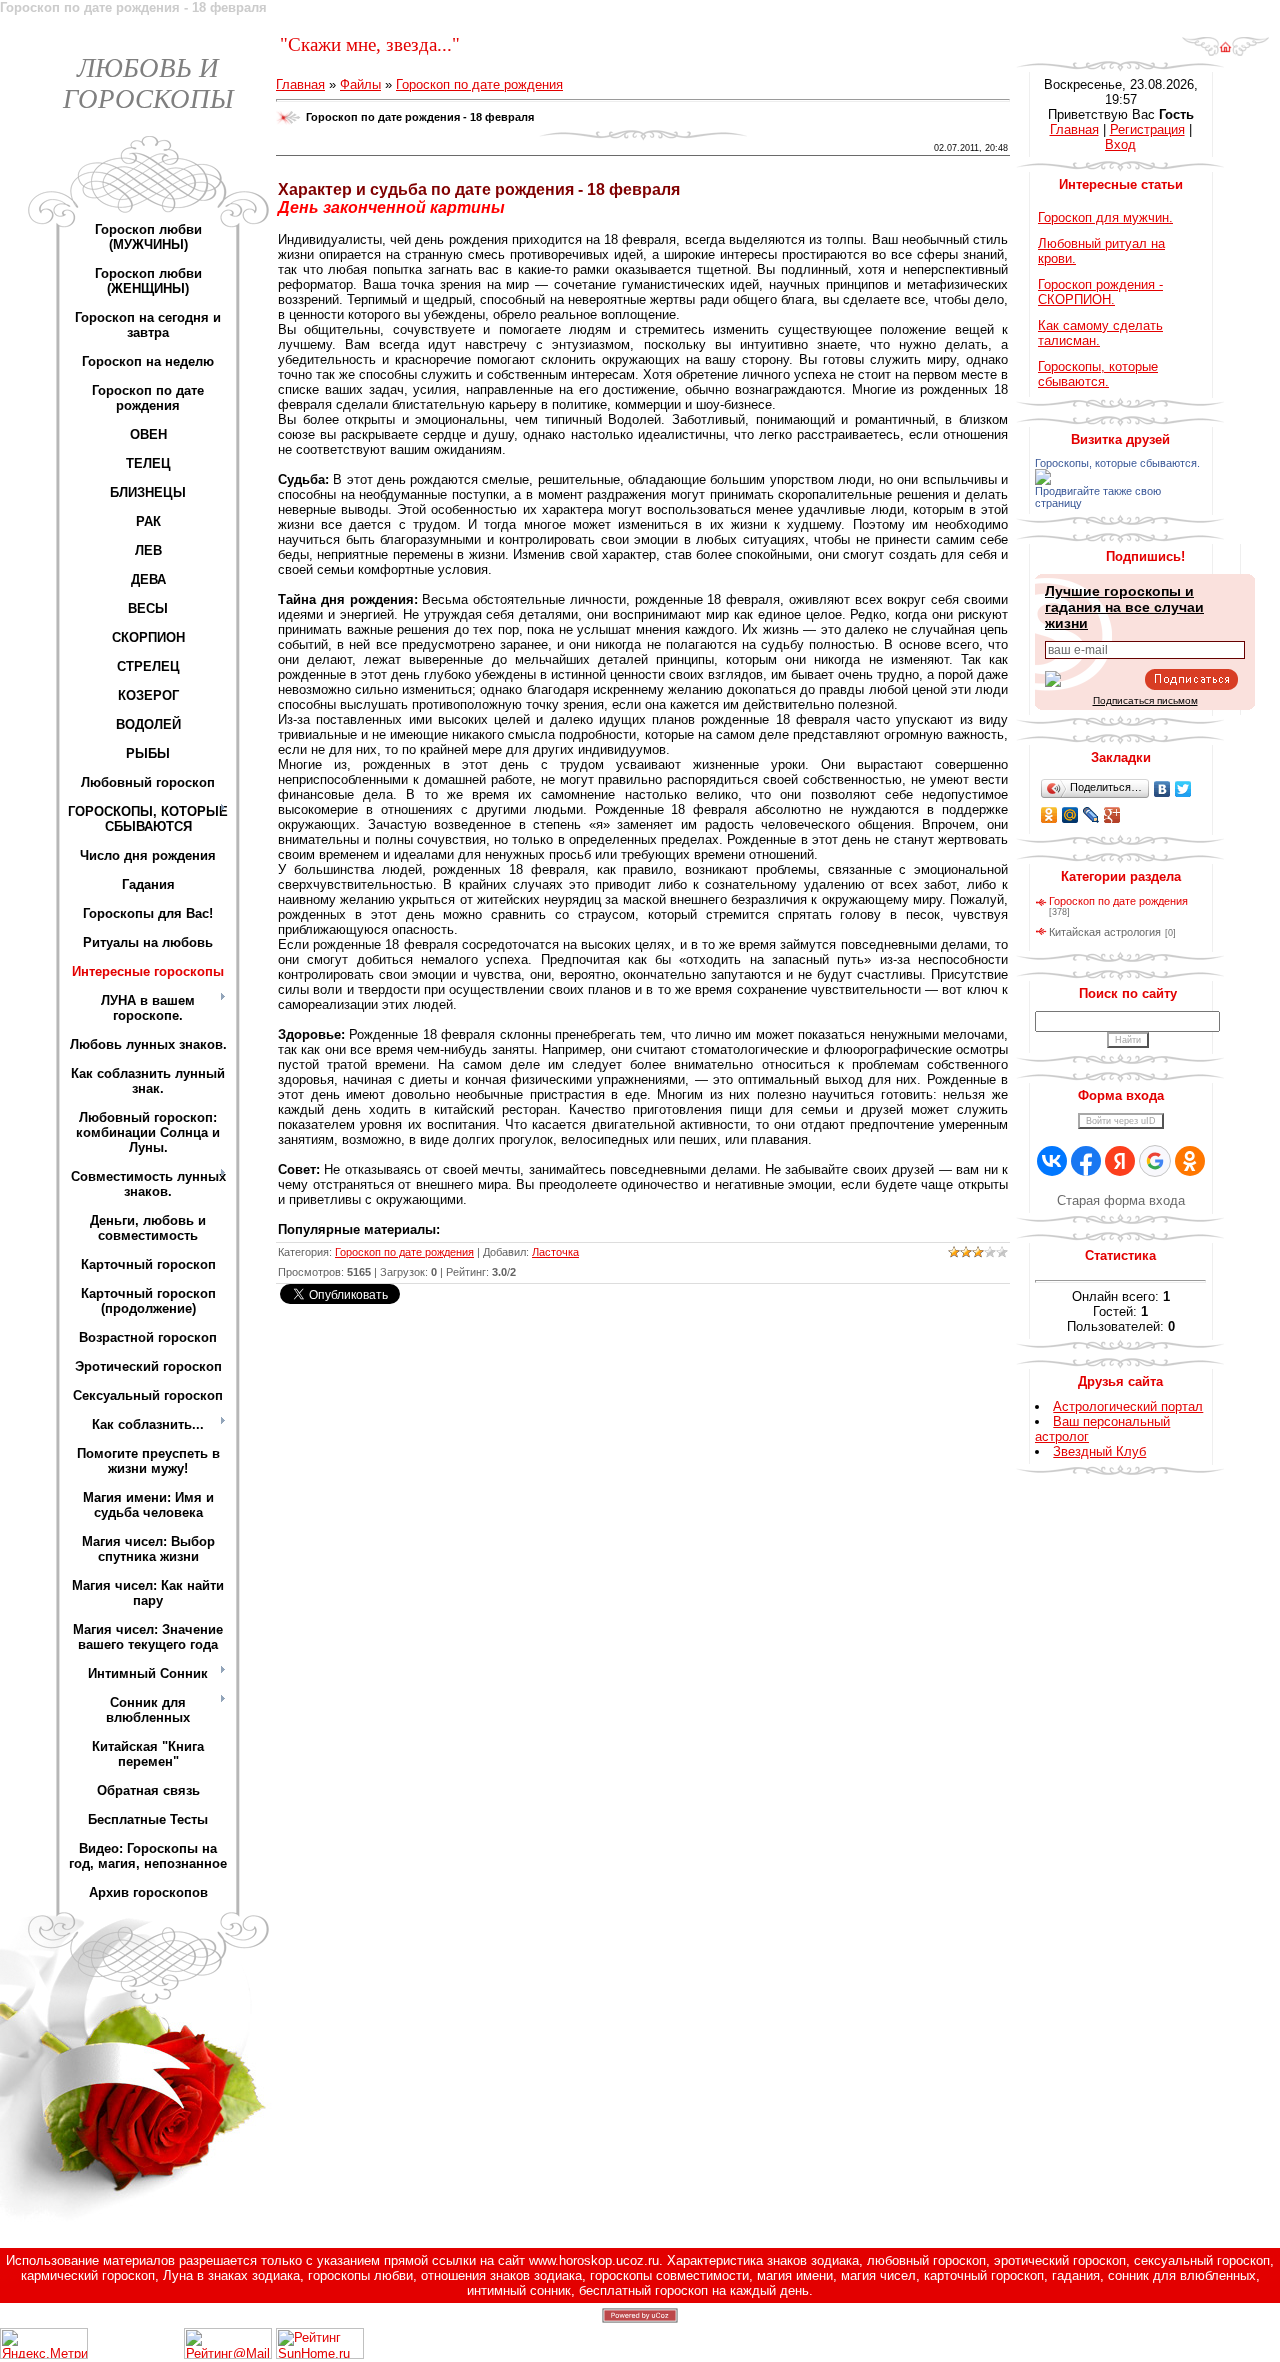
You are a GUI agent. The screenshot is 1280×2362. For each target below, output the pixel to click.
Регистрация (1147, 129)
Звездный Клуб (1099, 1451)
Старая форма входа (1121, 1200)
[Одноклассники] (1049, 815)
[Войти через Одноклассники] (1190, 1161)
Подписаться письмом (1145, 700)
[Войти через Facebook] (1086, 1161)
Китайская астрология (1105, 932)
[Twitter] (1183, 789)
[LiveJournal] (1091, 815)
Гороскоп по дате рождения (479, 84)
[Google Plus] (1112, 815)
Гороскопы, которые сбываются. (1098, 374)
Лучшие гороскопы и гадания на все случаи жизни (1124, 607)
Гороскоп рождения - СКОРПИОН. (1100, 292)
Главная (300, 84)
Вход (1120, 144)
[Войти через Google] (1155, 1161)
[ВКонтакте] (1162, 789)
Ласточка (555, 1252)
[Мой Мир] (1070, 815)
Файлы (360, 84)
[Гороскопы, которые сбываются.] (1043, 480)
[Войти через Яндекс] (1120, 1161)
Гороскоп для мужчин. (1105, 217)
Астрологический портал (1128, 1406)
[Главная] (1225, 52)
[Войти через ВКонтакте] (1052, 1161)
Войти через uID (1121, 1121)
